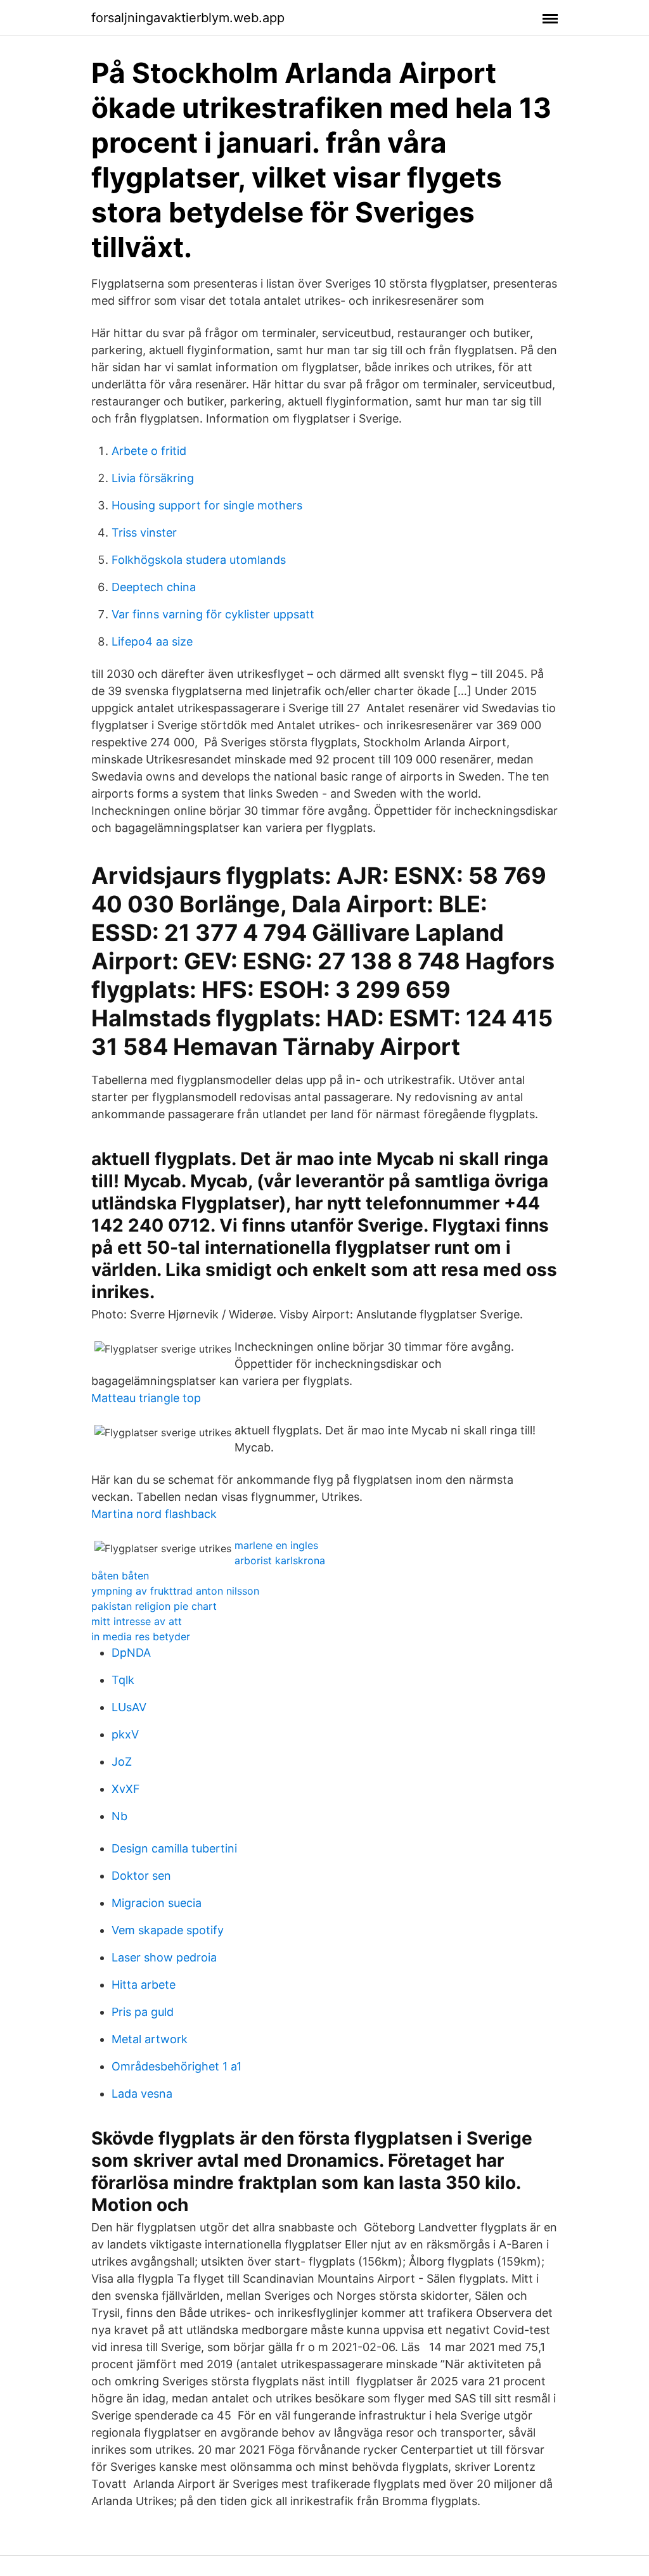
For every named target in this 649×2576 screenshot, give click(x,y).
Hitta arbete (144, 1985)
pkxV (125, 1734)
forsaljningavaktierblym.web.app (188, 18)
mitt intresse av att (137, 1621)
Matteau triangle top (146, 1398)
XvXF (126, 1789)
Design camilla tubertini (174, 1848)
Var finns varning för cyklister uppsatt (213, 614)
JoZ (122, 1762)
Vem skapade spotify (168, 1930)
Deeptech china (154, 587)
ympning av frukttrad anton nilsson (175, 1591)
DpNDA (131, 1653)
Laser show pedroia (164, 1957)
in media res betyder (141, 1636)
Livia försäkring (153, 478)
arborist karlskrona (280, 1560)
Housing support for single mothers (207, 505)
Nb (119, 1816)
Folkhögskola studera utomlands (199, 560)
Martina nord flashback (154, 1514)
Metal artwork (150, 2039)
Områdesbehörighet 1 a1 (177, 2066)
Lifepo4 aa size (152, 641)
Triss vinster (144, 532)
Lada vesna (142, 2094)
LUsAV (129, 1707)
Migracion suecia (157, 1903)
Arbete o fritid (149, 451)
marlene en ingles (276, 1545)
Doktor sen (141, 1876)
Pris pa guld (143, 2012)
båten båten (120, 1576)
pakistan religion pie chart (154, 1606)
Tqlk (123, 1680)
